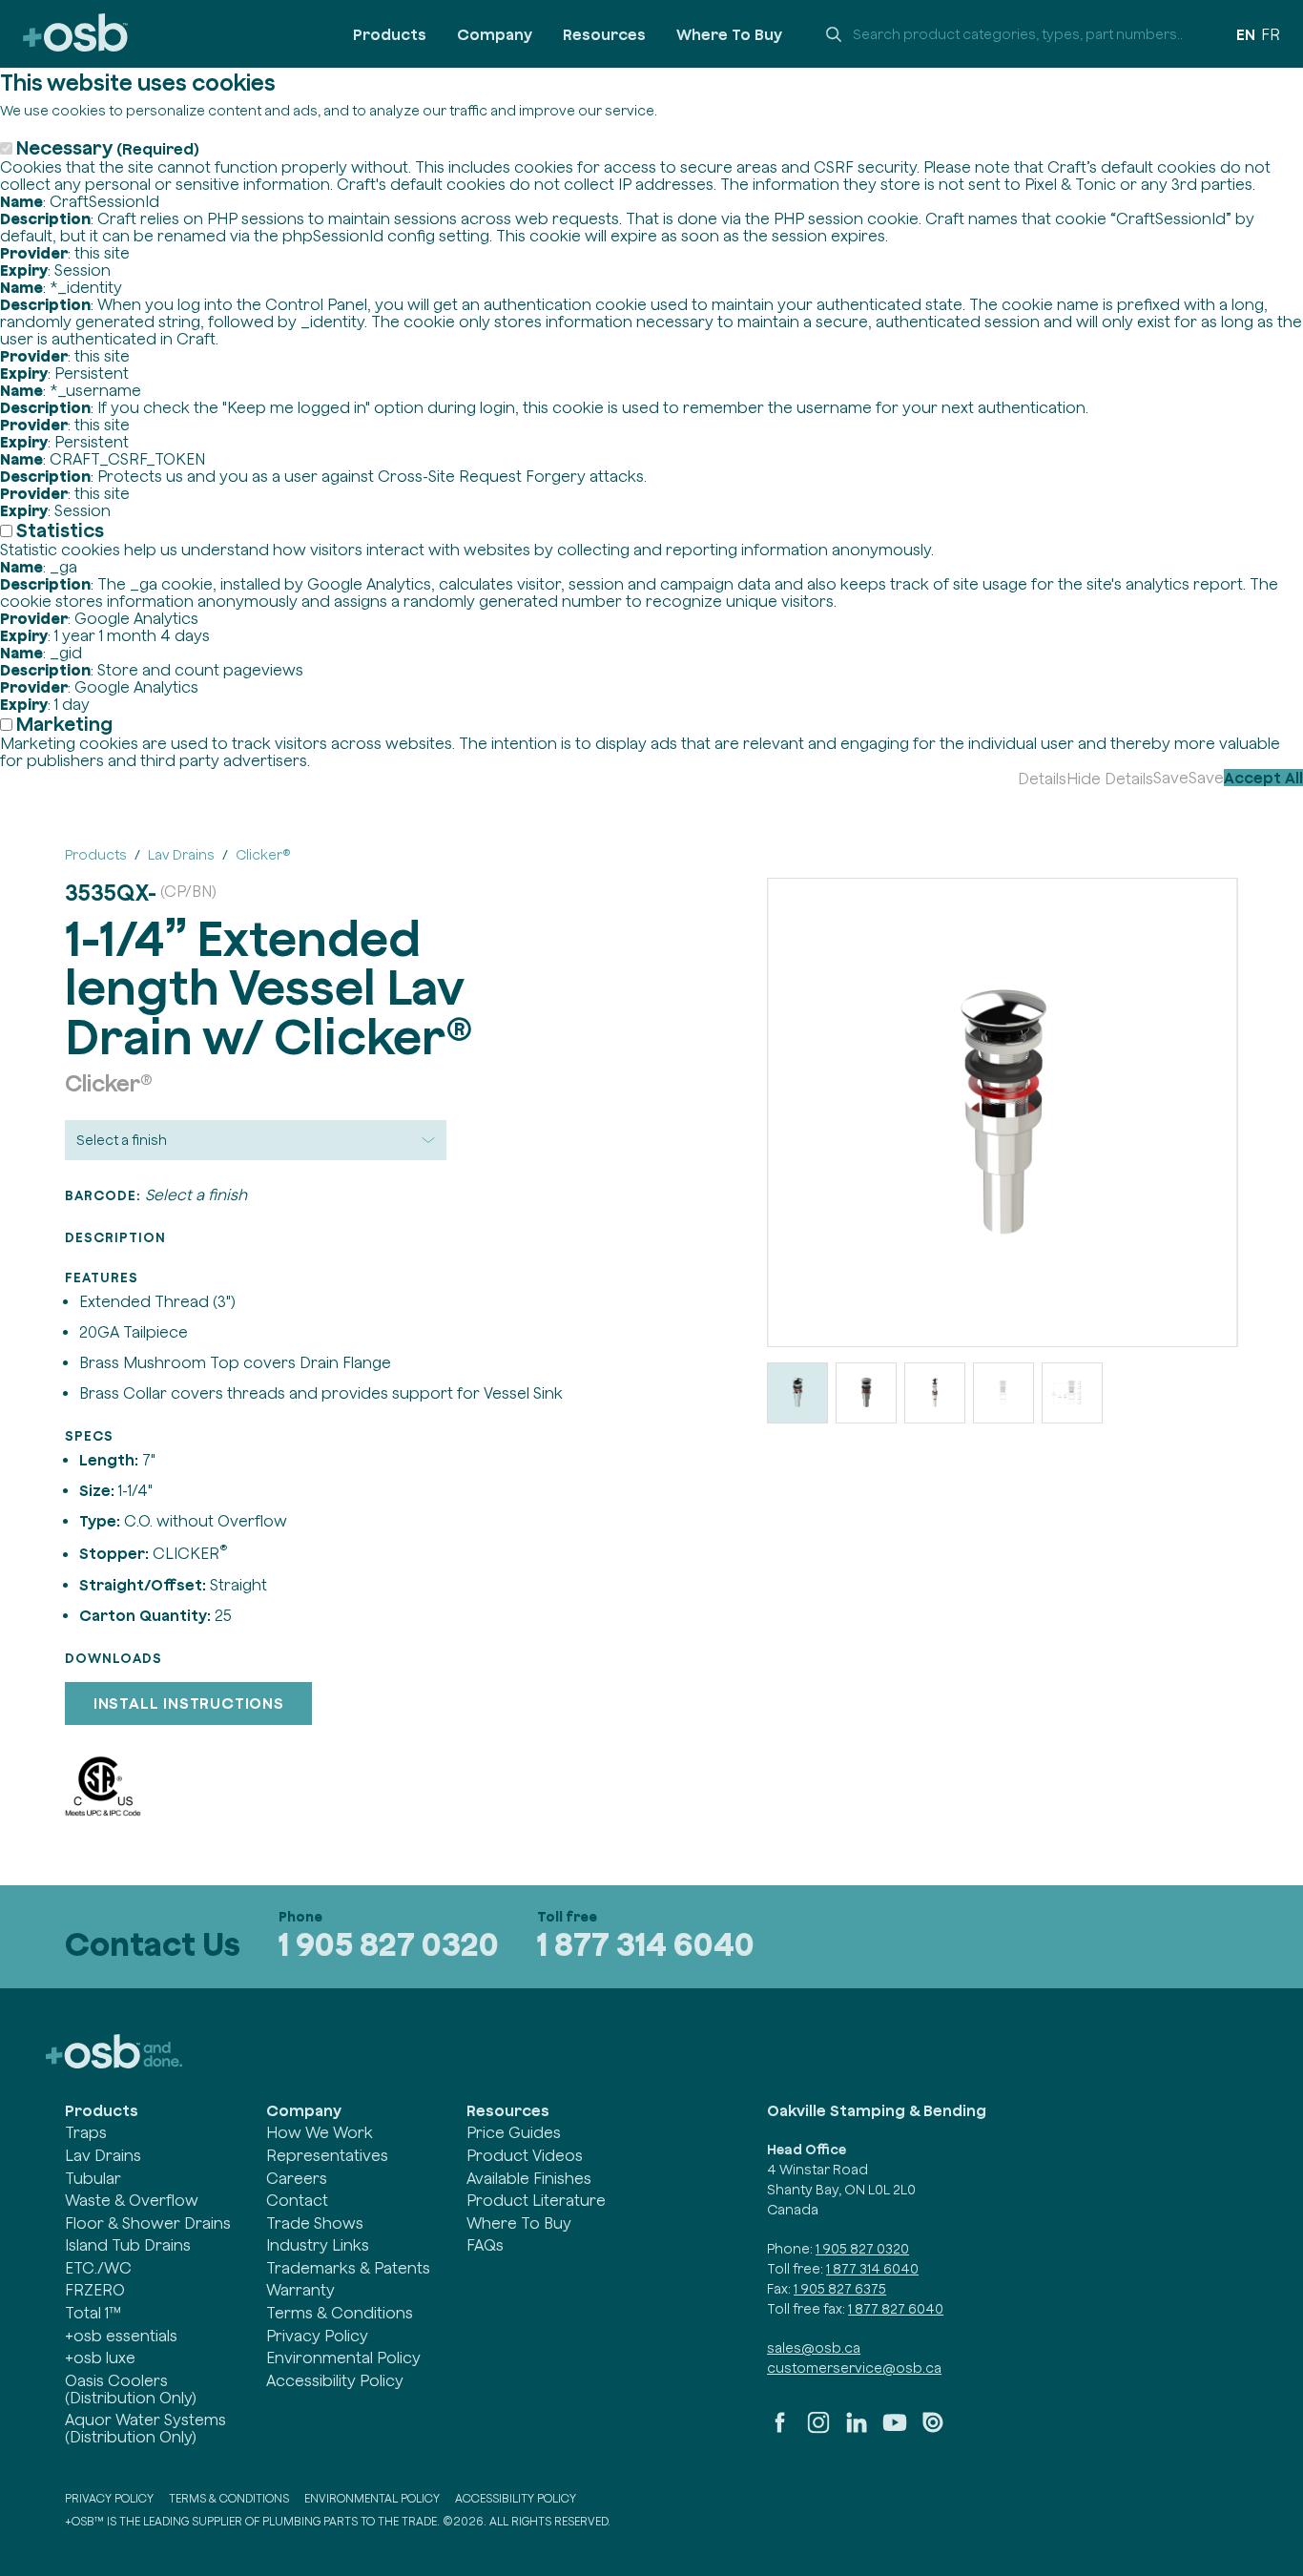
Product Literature (536, 2200)
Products (390, 34)
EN (1246, 34)
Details (1042, 779)
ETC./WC (98, 2268)
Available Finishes (529, 2178)
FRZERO (95, 2290)
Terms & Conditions (340, 2313)
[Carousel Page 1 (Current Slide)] (797, 1393)
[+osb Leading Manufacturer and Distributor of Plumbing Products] (75, 34)
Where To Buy (729, 34)
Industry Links (318, 2245)
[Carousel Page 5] (1072, 1393)
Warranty (300, 2290)
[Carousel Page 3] (935, 1393)
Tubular (93, 2178)
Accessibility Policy (335, 2380)
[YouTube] (895, 2430)
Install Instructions (189, 1703)
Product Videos (525, 2155)
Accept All (1263, 778)
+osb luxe (100, 2358)
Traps (86, 2132)
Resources (604, 34)
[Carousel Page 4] (1003, 1393)
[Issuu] (933, 2430)
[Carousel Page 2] (866, 1393)
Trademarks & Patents (348, 2268)
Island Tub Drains (128, 2245)
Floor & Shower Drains (148, 2223)
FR (1271, 34)
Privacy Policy (317, 2336)
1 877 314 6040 (646, 1944)
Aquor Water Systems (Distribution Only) (145, 2428)
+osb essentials (121, 2336)
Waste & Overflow (132, 2200)
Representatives (327, 2155)
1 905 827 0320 (389, 1944)
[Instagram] (818, 2430)
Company (495, 34)
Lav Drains (103, 2155)
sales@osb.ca (814, 2348)
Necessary (108, 147)
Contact (297, 2200)
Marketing (64, 724)
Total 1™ (93, 2313)
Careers (297, 2178)
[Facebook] (780, 2430)
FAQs (485, 2245)
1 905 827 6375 (840, 2289)
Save (1171, 778)
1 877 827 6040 (896, 2309)
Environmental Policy (343, 2358)
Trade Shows (315, 2223)
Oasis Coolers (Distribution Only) (131, 2389)
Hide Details (1110, 779)
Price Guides (514, 2132)
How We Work (320, 2132)
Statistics (60, 530)
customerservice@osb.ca (854, 2368)
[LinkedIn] (857, 2430)
